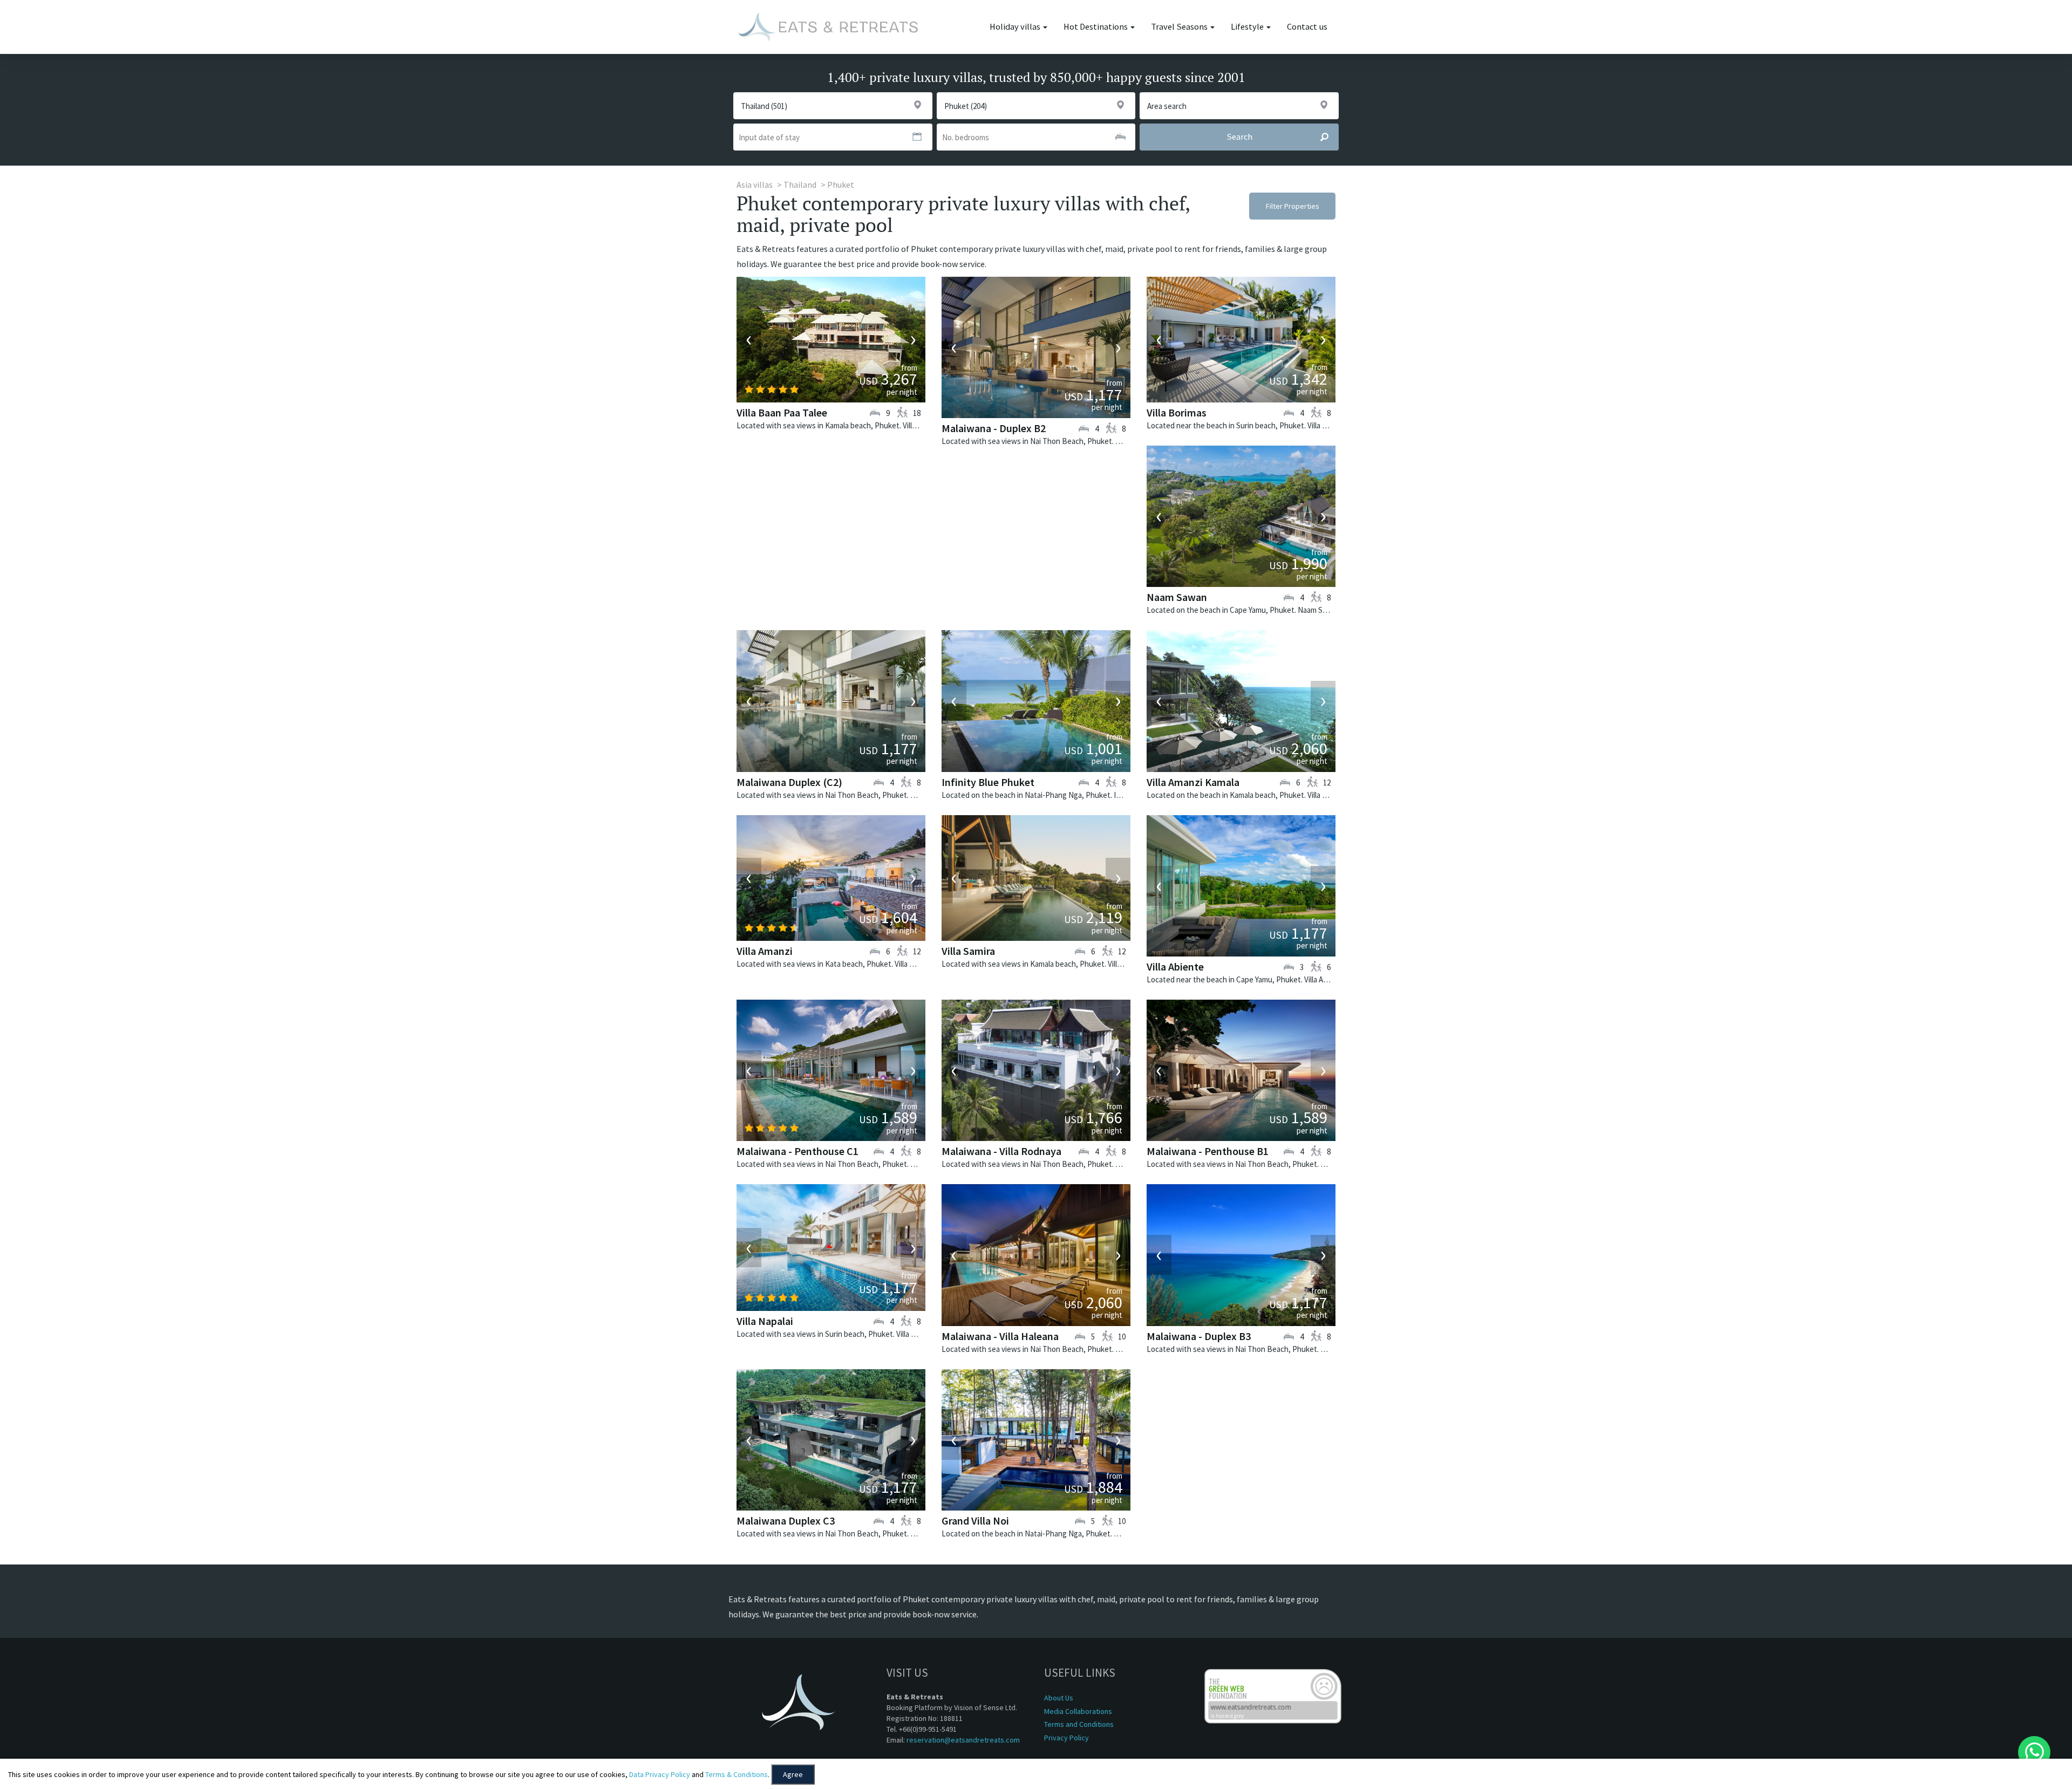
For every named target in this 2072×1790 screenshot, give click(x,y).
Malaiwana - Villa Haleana (1000, 1336)
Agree (793, 1774)
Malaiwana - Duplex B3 (1199, 1336)
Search (1239, 137)
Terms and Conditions (1079, 1724)
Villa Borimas (1177, 412)
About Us (1059, 1698)
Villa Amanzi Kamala (1193, 782)
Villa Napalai (765, 1321)
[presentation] (749, 339)
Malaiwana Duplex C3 (786, 1521)
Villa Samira (968, 951)
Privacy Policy (1066, 1738)
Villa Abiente (1175, 966)
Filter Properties (1293, 206)
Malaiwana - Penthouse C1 (798, 1151)
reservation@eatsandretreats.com (963, 1740)
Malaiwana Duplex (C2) (789, 782)
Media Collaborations (1078, 1711)
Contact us (1307, 27)
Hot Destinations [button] (1096, 27)
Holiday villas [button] (1016, 27)
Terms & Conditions (737, 1774)
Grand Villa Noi (975, 1521)
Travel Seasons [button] (1180, 27)
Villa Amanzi (765, 951)
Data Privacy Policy (660, 1774)
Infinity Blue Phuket (988, 782)
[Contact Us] (2034, 1752)
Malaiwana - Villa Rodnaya (1001, 1151)
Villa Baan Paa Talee (782, 412)
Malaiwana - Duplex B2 (994, 428)
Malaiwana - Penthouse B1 (1208, 1151)
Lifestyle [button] (1248, 27)
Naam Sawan (1177, 597)
